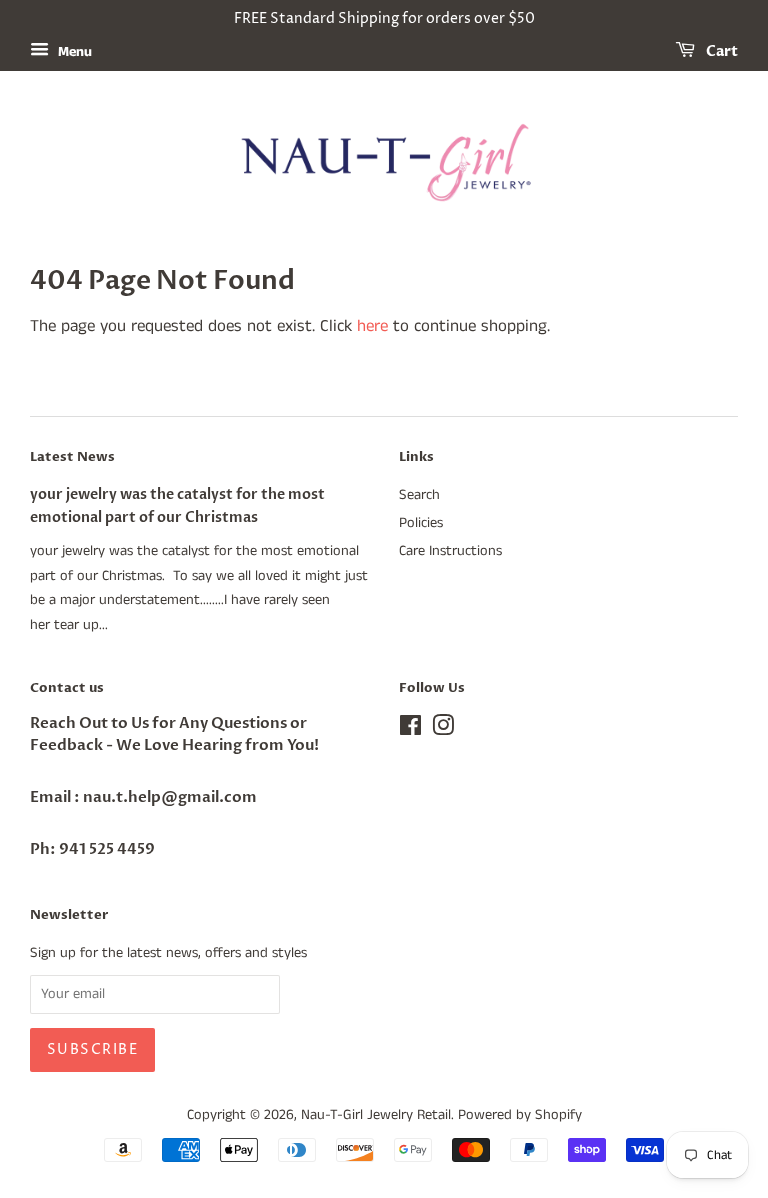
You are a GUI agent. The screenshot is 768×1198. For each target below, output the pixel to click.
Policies (421, 523)
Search (419, 495)
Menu (73, 52)
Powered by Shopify (520, 1115)
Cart (720, 51)
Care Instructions (450, 551)
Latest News (72, 457)
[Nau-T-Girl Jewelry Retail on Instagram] (443, 730)
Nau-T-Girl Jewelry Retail (376, 1115)
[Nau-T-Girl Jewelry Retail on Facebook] (410, 730)
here (372, 326)
